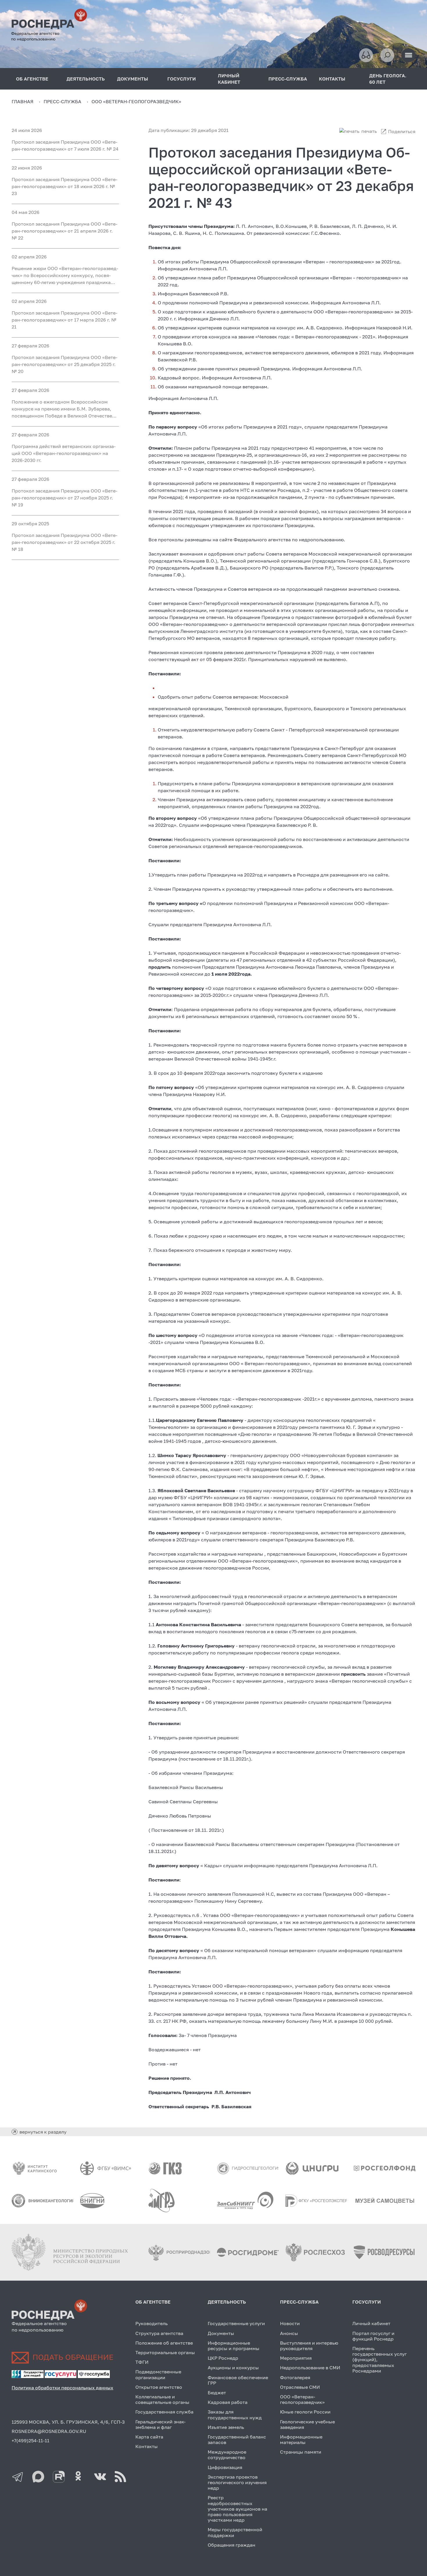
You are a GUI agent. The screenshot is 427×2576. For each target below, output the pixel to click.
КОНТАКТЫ (332, 79)
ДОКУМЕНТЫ (133, 79)
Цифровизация (225, 2467)
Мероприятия (296, 2358)
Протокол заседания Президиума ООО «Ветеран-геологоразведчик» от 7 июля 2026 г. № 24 (65, 145)
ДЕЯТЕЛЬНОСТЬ (86, 79)
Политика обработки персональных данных (62, 2388)
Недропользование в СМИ (310, 2368)
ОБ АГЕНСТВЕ (32, 79)
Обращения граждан (232, 2545)
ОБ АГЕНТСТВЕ (153, 2302)
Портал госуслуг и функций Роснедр (373, 2336)
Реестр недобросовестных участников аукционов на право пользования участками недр (237, 2509)
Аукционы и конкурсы (233, 2368)
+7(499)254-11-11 (31, 2441)
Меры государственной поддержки (235, 2532)
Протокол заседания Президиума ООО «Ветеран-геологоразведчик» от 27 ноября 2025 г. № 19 (64, 498)
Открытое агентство (159, 2387)
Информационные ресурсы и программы (234, 2346)
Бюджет (217, 2393)
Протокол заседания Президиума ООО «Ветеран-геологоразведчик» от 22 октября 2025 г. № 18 (64, 542)
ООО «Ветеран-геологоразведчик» (302, 2399)
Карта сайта (149, 2437)
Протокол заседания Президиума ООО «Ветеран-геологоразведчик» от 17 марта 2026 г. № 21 (64, 320)
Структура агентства (159, 2333)
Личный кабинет (371, 2323)
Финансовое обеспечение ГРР (238, 2380)
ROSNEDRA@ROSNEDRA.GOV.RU (49, 2431)
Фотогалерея (295, 2377)
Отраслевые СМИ (300, 2387)
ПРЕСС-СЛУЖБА (288, 79)
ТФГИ (142, 2362)
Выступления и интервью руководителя (309, 2346)
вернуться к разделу (43, 2132)
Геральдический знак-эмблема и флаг (160, 2424)
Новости (290, 2323)
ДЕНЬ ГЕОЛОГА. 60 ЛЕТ (388, 79)
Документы (221, 2333)
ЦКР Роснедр (223, 2358)
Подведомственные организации (158, 2374)
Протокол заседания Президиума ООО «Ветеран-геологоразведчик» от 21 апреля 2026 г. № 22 (64, 231)
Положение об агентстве (164, 2343)
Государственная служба (164, 2412)
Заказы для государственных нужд (235, 2415)
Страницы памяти (301, 2452)
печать (369, 131)
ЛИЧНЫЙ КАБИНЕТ (229, 79)
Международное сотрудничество (227, 2455)
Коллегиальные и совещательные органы (162, 2399)
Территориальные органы (165, 2352)
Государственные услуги (236, 2323)
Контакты (147, 2446)
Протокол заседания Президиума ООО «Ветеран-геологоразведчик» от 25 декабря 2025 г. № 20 (64, 364)
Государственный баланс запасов (237, 2440)
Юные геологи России (305, 2412)
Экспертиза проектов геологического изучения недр (237, 2482)
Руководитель (151, 2323)
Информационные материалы (301, 2440)
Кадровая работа (228, 2402)
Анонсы (289, 2333)
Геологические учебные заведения (307, 2424)
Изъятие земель (226, 2427)
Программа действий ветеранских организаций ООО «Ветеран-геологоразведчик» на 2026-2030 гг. (64, 453)
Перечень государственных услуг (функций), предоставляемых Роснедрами (380, 2360)
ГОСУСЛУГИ (182, 79)
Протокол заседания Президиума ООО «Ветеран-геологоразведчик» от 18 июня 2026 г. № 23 (64, 186)
